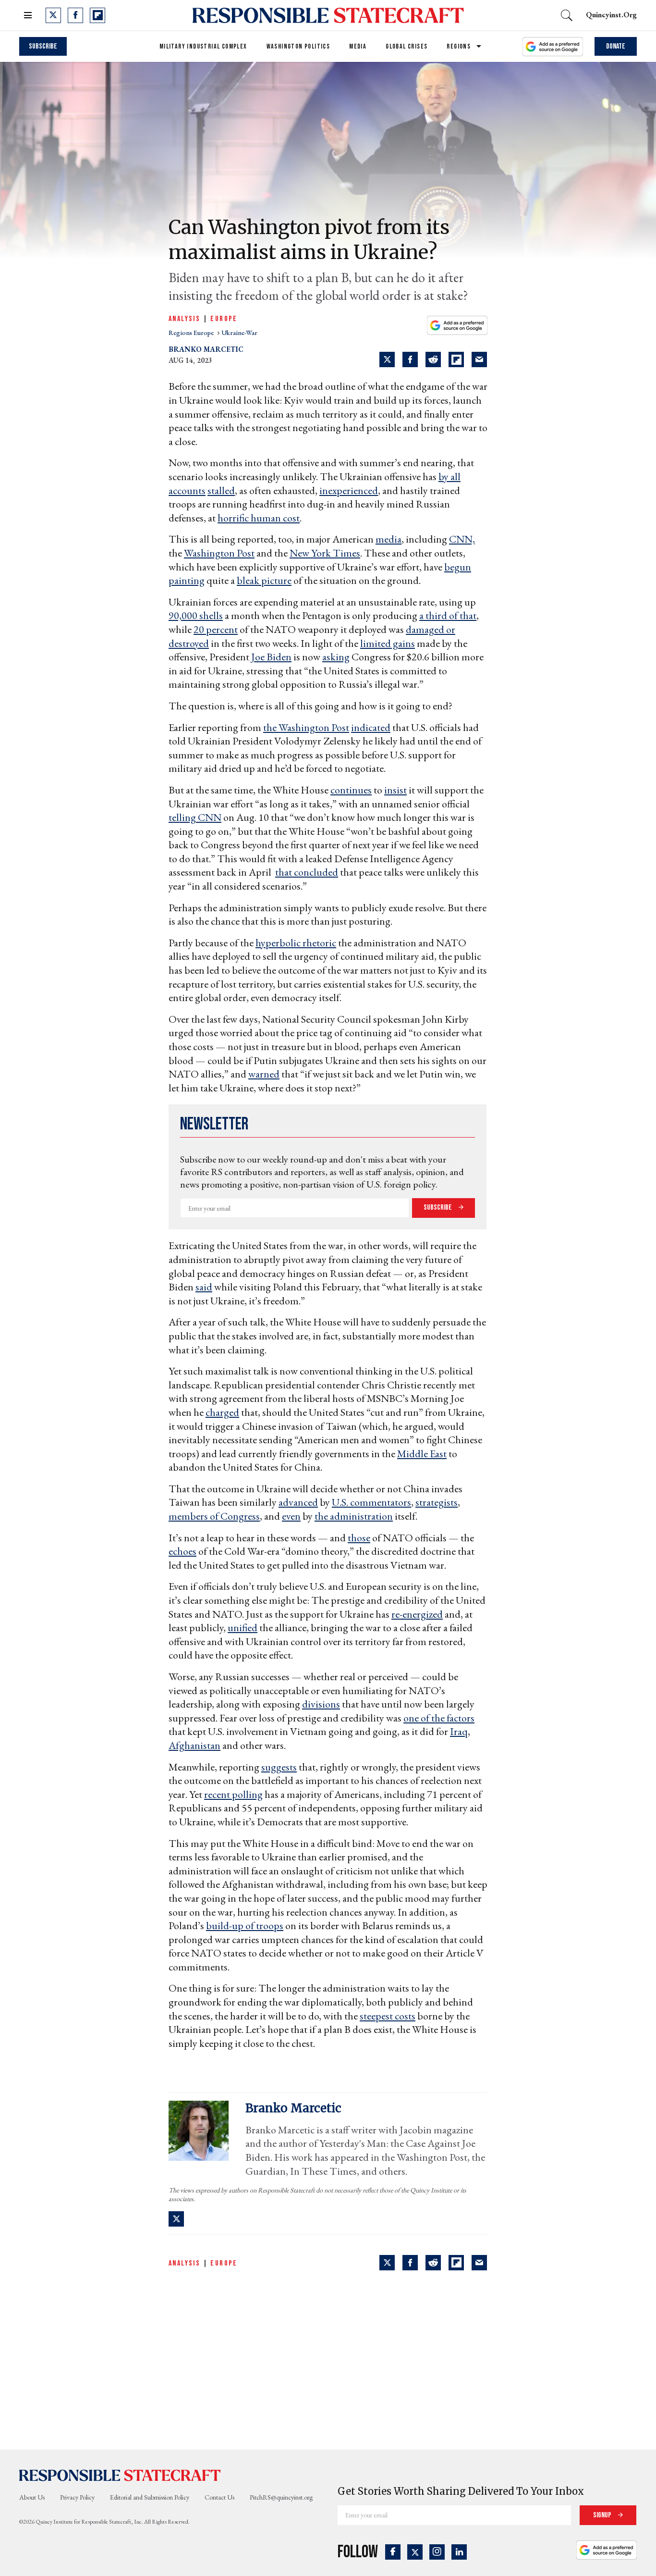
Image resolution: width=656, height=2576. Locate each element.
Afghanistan (194, 1745)
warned (264, 1074)
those (359, 1538)
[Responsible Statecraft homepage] (120, 2475)
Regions (459, 46)
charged (222, 1412)
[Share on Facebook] (410, 359)
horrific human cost (259, 518)
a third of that (448, 615)
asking (336, 657)
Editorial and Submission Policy (150, 2497)
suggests (279, 1767)
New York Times (325, 553)
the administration (354, 1516)
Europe (224, 319)
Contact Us (219, 2497)
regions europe (192, 333)
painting (187, 580)
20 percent (216, 629)
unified (243, 1628)
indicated (371, 727)
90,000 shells (196, 615)
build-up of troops (245, 1926)
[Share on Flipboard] (456, 359)
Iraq (459, 1731)
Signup (603, 2515)
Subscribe (43, 46)
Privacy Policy (77, 2497)
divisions (321, 1704)
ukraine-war (239, 333)
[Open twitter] (53, 15)
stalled (221, 490)
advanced (298, 1502)
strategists (437, 1502)
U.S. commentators (371, 1502)
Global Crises (407, 46)
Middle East (422, 1454)
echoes (182, 1551)
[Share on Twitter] (387, 359)
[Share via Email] (479, 359)
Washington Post (219, 553)
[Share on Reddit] (433, 359)
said (204, 1287)
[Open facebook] (75, 15)
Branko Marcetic (206, 349)
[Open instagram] (437, 2552)
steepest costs (388, 2016)
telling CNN (195, 817)
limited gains (388, 643)
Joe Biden (271, 657)
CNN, (462, 539)
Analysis (184, 319)
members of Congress (214, 1516)
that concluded (307, 872)
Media (358, 46)
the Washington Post (306, 727)
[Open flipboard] (97, 15)
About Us (32, 2497)
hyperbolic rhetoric (296, 943)
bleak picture (264, 580)
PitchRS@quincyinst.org (281, 2497)
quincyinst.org (611, 15)
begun (458, 567)
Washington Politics (298, 46)
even (291, 1516)
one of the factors (439, 1718)
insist (395, 790)
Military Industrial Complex (203, 46)
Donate (616, 46)
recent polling (233, 1794)
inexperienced (349, 490)
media (389, 539)
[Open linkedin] (459, 2552)
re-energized (417, 1614)
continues (351, 790)
